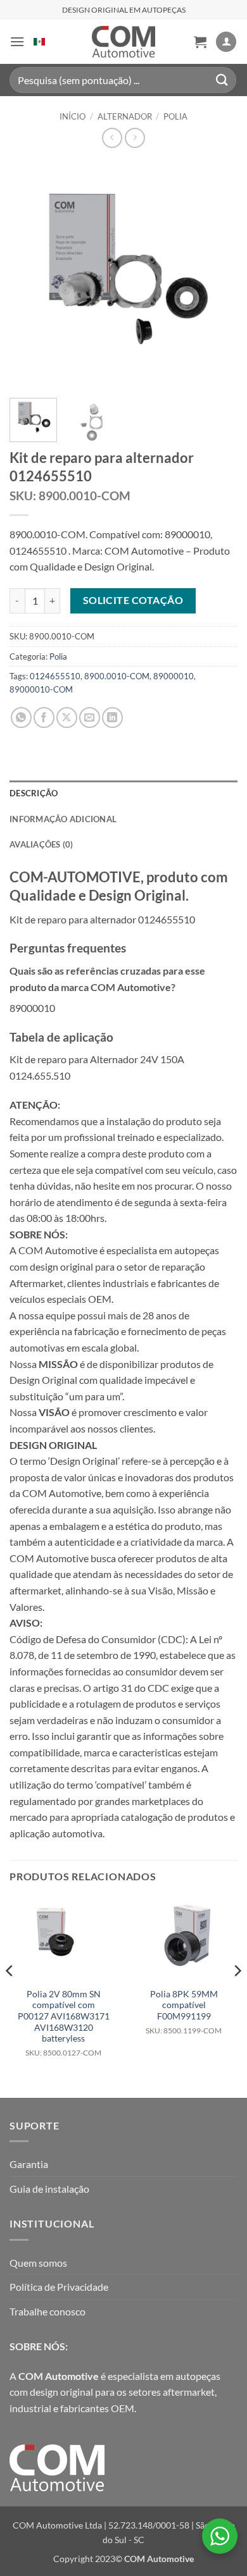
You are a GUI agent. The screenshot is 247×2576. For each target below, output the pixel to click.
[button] (17, 41)
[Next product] (112, 138)
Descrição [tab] (34, 793)
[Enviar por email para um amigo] (90, 718)
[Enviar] (222, 80)
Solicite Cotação (133, 600)
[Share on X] (67, 718)
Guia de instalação (49, 2189)
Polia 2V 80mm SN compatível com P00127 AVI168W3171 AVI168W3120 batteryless (64, 2023)
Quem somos (38, 2263)
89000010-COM (41, 689)
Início (73, 116)
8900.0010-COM (117, 676)
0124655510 (55, 676)
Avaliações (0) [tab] (41, 844)
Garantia (29, 2164)
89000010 (174, 676)
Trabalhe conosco (47, 2311)
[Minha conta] (226, 42)
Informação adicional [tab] (63, 819)
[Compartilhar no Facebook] (44, 718)
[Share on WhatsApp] (21, 718)
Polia (175, 116)
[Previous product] (135, 138)
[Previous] (30, 274)
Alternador (125, 116)
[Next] (217, 274)
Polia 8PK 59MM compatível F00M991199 (184, 2012)
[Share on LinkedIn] (112, 718)
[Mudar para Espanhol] (39, 42)
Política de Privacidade (59, 2287)
